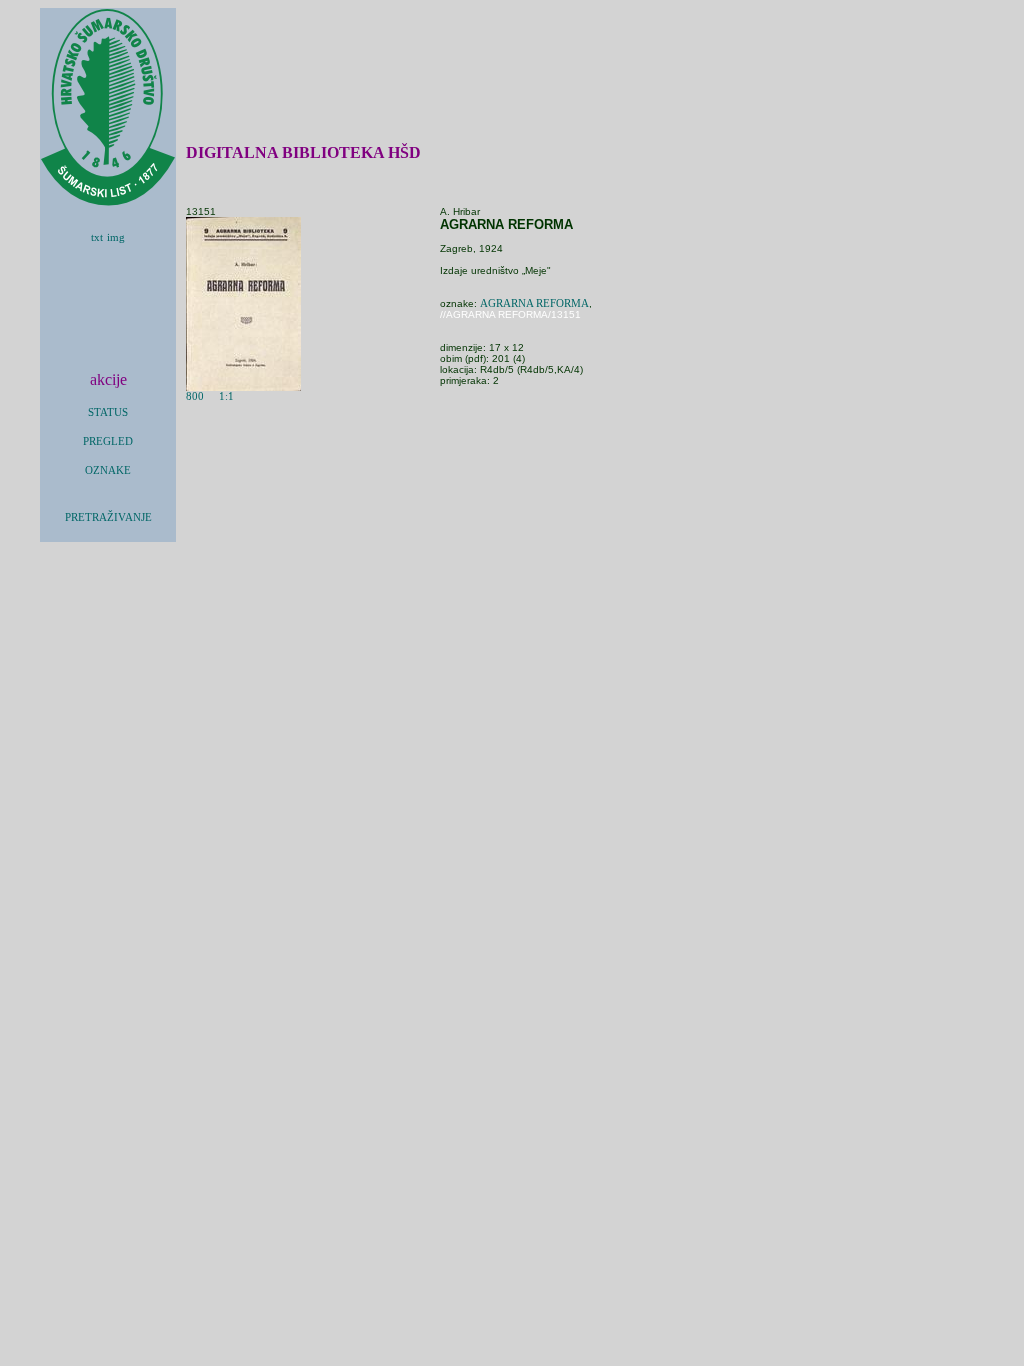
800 (195, 396)
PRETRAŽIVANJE (108, 517)
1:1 (226, 396)
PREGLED (108, 441)
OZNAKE (108, 470)
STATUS (108, 412)
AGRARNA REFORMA (534, 303)
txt (97, 237)
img (116, 237)
